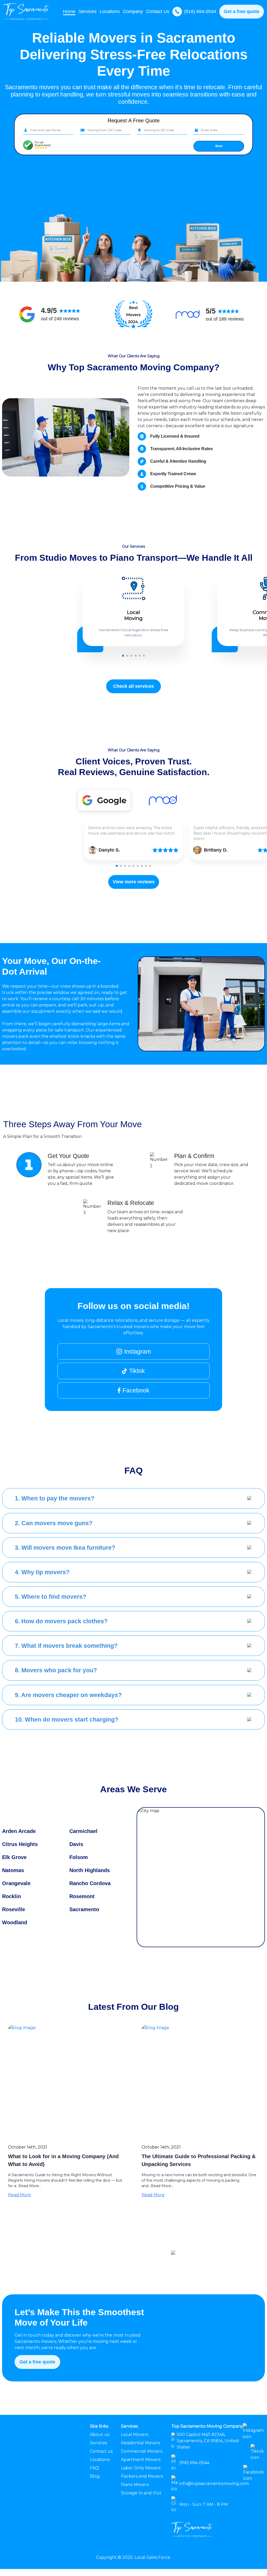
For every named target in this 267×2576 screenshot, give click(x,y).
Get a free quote (242, 11)
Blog (95, 2476)
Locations (110, 11)
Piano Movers (135, 2485)
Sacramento (84, 1909)
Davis (76, 1844)
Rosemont (82, 1896)
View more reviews (134, 882)
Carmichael (83, 1831)
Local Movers (135, 2435)
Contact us (101, 2451)
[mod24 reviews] (163, 800)
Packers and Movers (142, 2476)
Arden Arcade (19, 1831)
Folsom (79, 1857)
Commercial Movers (142, 2451)
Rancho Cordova (90, 1883)
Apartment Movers (141, 2460)
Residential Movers (141, 2443)
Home (69, 11)
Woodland (15, 1922)
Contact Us (158, 11)
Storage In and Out (141, 2493)
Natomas (13, 1870)
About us (100, 2435)
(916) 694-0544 (200, 11)
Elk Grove (14, 1857)
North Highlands (90, 1870)
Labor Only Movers (141, 2468)
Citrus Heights (20, 1844)
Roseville (14, 1909)
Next (219, 146)
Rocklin (11, 1896)
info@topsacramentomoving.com (214, 2484)
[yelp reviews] (104, 800)
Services (98, 2443)
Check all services (133, 686)
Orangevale (16, 1883)
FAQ (94, 2468)
